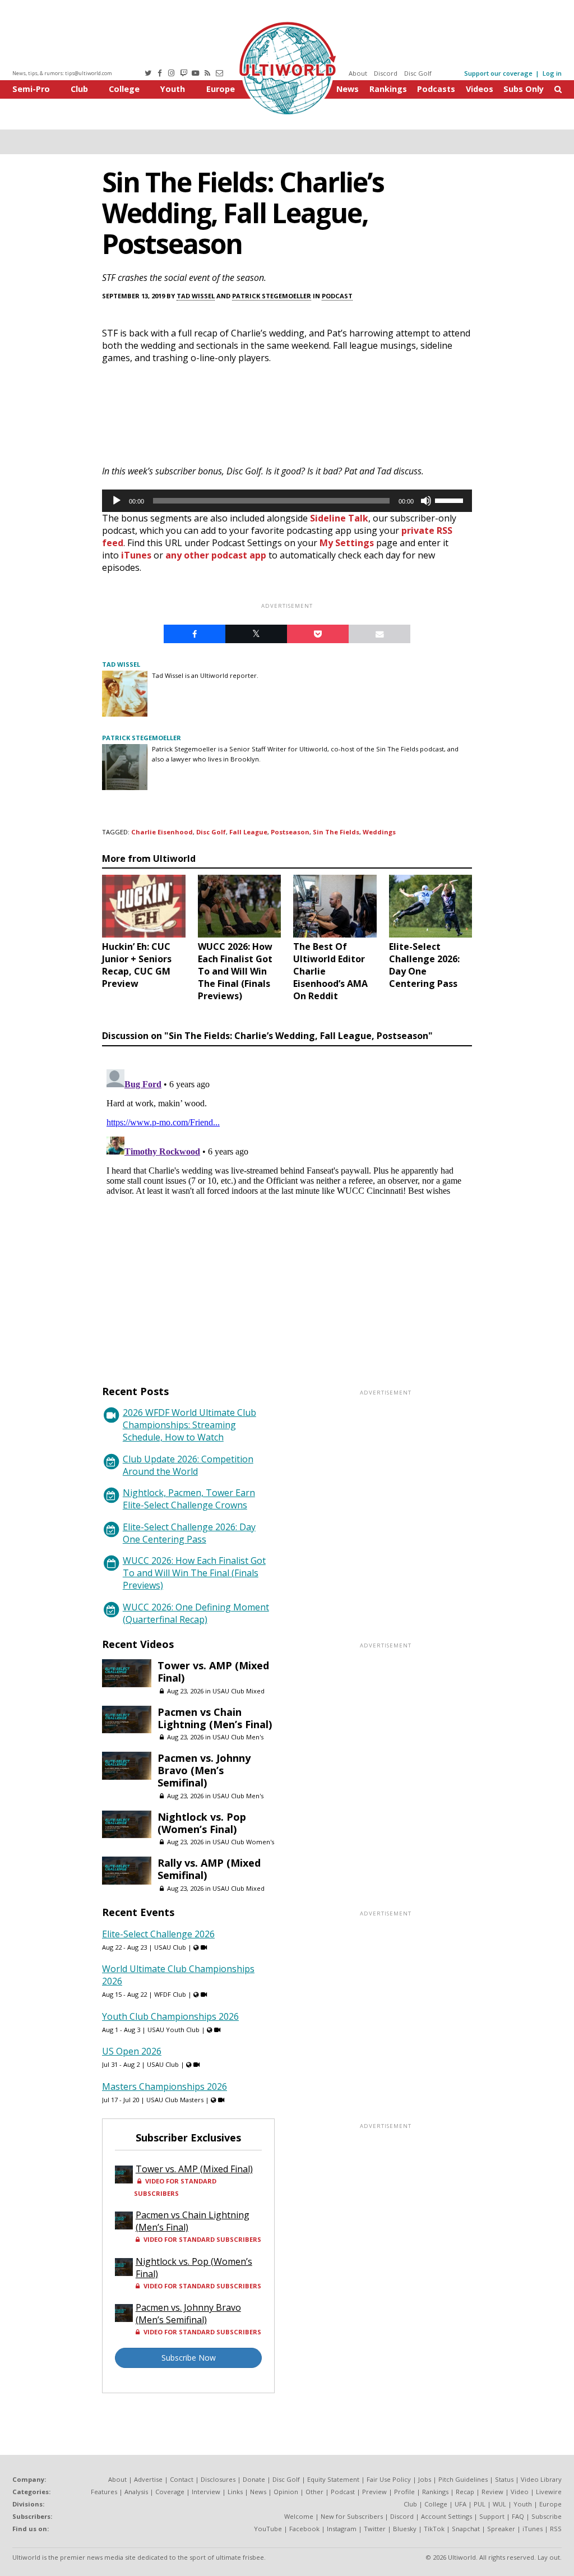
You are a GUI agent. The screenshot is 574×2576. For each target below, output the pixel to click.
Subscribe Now (189, 2358)
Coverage (170, 2492)
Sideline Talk (339, 518)
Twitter (375, 2529)
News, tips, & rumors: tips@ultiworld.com (62, 73)
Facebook (304, 2529)
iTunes (136, 555)
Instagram (342, 2529)
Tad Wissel (196, 296)
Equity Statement (333, 2479)
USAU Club (170, 1947)
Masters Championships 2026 (165, 2086)
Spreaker (501, 2529)
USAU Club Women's (243, 1842)
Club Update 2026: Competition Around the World (188, 1465)
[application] (287, 501)
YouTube (268, 2529)
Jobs (425, 2479)
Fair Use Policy (389, 2479)
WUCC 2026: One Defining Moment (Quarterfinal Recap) (196, 1613)
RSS (556, 2529)
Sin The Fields (336, 832)
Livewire (549, 2492)
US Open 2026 (132, 2051)
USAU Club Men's (238, 1737)
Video (520, 2492)
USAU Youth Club (173, 2030)
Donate (254, 2479)
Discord (386, 73)
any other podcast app (216, 555)
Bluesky (405, 2529)
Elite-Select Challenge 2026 (158, 1934)
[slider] (451, 500)
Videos (480, 89)
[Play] (117, 501)
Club (79, 89)
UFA (460, 2504)
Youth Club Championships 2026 (170, 2016)
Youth (173, 89)
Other (314, 2492)
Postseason (290, 832)
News (348, 89)
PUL (480, 2504)
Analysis (136, 2492)
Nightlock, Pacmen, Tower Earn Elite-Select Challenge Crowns (189, 1499)
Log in (552, 73)
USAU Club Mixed (239, 1691)
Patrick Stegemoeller (272, 296)
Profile (404, 2492)
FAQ (518, 2516)
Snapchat (466, 2529)
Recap (465, 2492)
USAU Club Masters (175, 2100)
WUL (499, 2504)
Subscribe (547, 2516)
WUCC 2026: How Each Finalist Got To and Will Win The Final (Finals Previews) (194, 1573)
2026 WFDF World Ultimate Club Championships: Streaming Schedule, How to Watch (189, 1425)
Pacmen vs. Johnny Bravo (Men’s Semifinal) (204, 1770)
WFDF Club (170, 1994)
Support (492, 2516)
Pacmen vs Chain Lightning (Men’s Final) (215, 1718)
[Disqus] (287, 1205)
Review (492, 2492)
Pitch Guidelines (463, 2479)
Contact (182, 2479)
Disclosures (218, 2479)
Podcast (337, 296)
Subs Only (524, 89)
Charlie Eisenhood (162, 832)
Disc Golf (418, 73)
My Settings (347, 543)
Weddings (379, 832)
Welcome (299, 2516)
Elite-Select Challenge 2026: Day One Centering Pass (189, 1533)
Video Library (541, 2479)
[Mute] (426, 501)
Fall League (248, 832)
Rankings (388, 89)
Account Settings (446, 2516)
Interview (206, 2492)
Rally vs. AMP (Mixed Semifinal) (209, 1869)
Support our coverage (498, 73)
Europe (221, 89)
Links (235, 2492)
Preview (374, 2492)
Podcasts (436, 89)
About (358, 73)
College (124, 89)
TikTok (434, 2529)
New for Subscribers (352, 2516)
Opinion (286, 2492)
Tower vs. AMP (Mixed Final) (213, 1672)
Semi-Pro (31, 89)
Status (504, 2479)
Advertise (148, 2479)
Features (104, 2492)
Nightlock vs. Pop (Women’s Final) (202, 1823)
